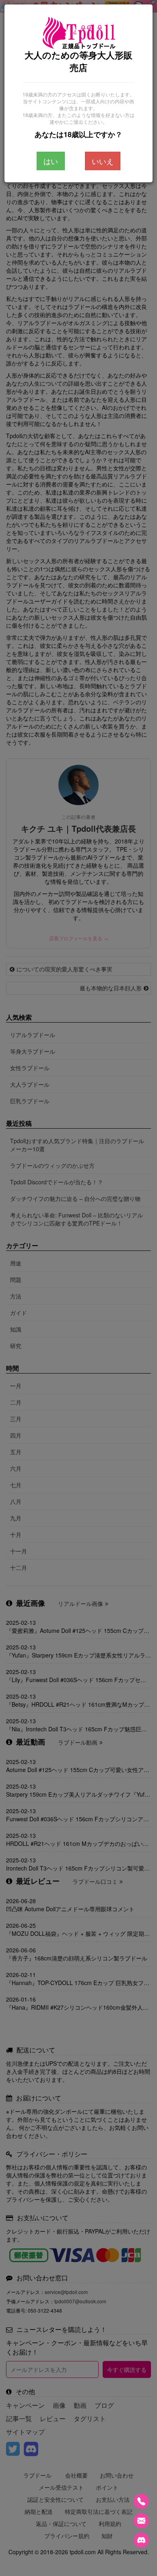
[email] (141, 2521)
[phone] (141, 2501)
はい (51, 161)
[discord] (141, 2540)
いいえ (103, 161)
